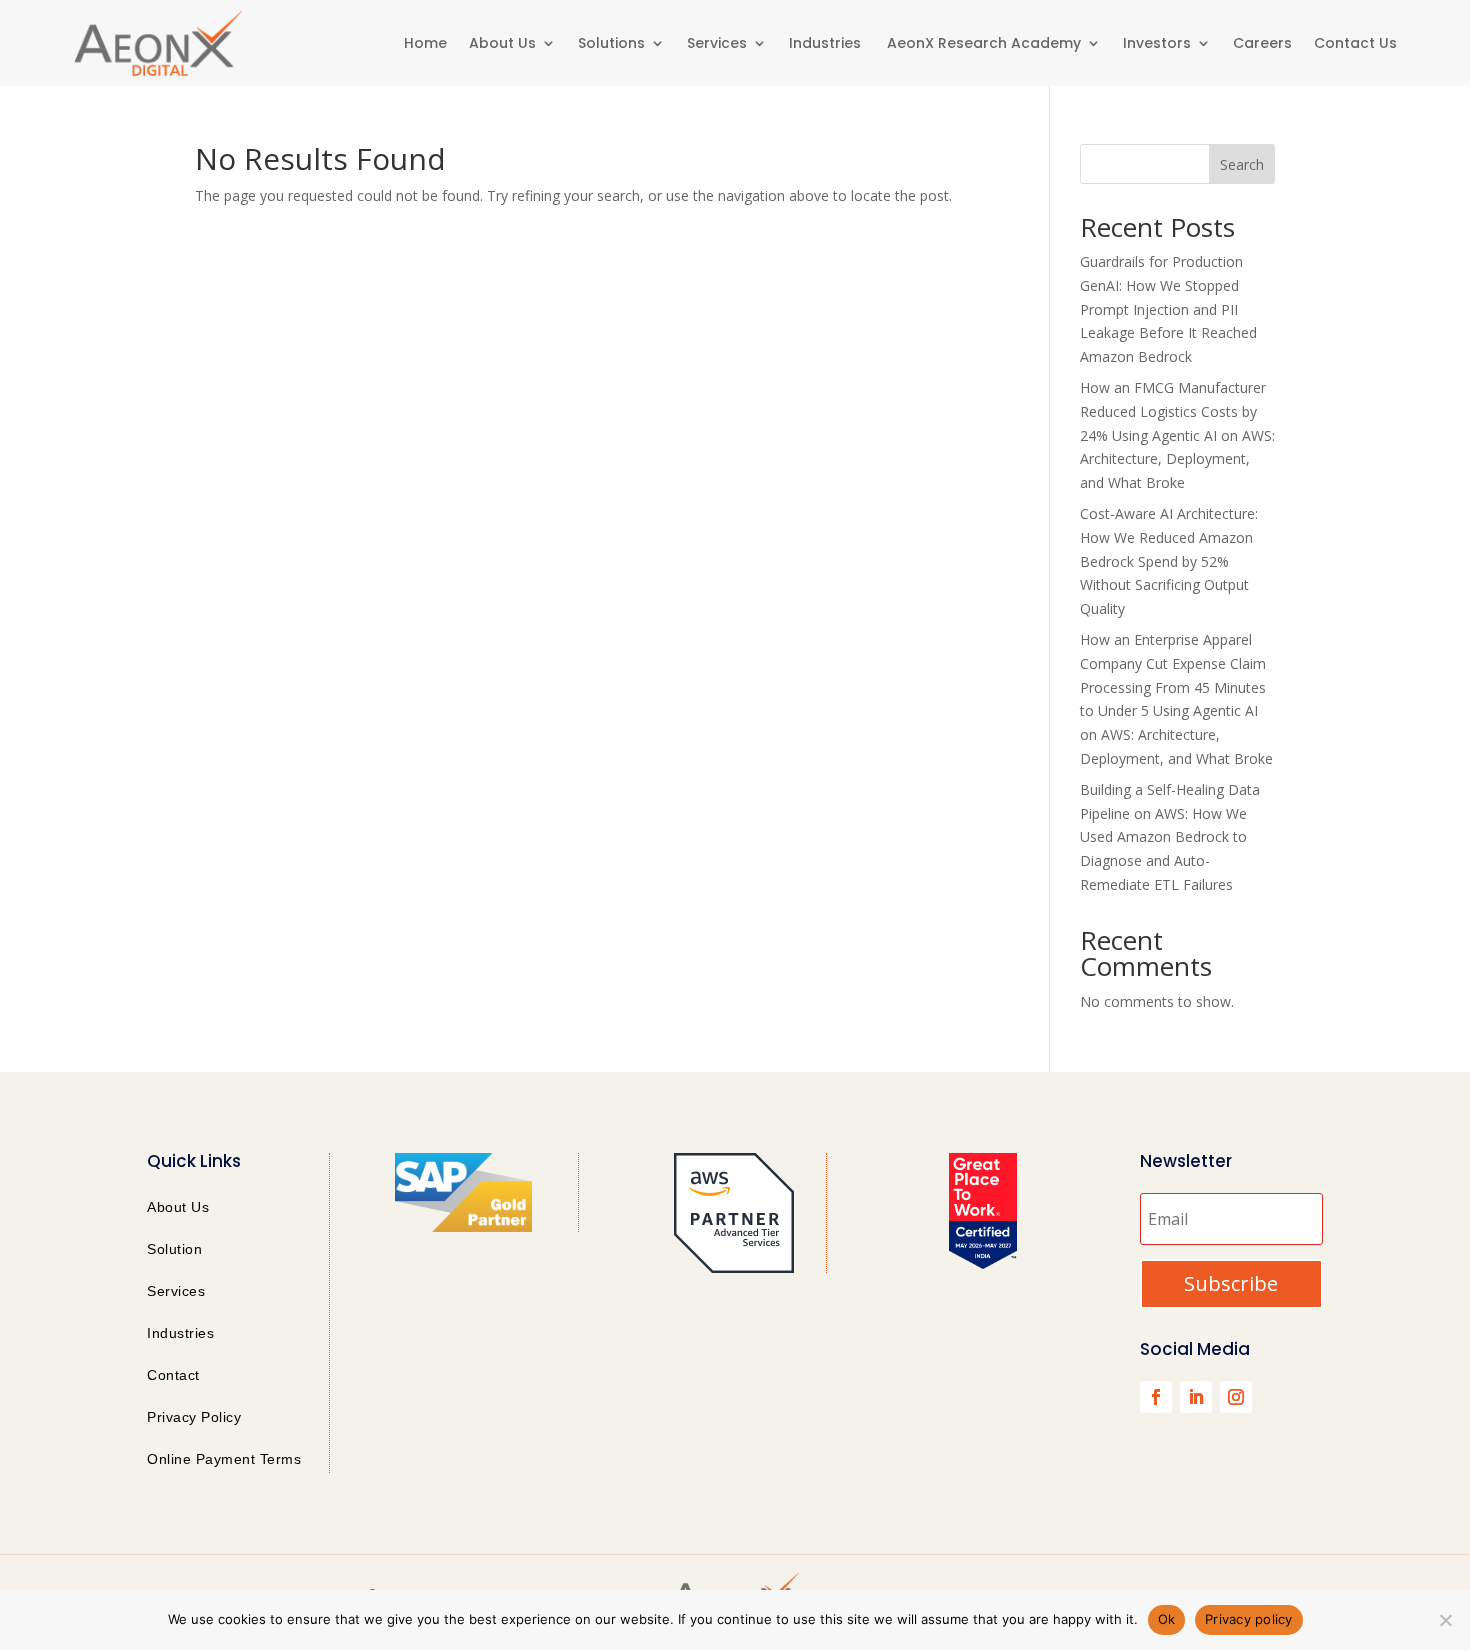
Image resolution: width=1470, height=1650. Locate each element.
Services (717, 43)
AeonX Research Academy (984, 43)
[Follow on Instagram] (1236, 1397)
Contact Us (1355, 43)
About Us (502, 43)
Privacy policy (1249, 1619)
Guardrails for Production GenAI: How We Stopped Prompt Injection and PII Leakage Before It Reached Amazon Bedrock (1168, 309)
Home (425, 43)
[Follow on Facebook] (1156, 1397)
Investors (1157, 43)
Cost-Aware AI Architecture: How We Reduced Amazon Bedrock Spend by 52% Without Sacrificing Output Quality (1169, 561)
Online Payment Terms (224, 1459)
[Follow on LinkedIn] (1196, 1397)
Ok (1167, 1619)
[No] (1445, 1620)
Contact (173, 1375)
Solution (174, 1249)
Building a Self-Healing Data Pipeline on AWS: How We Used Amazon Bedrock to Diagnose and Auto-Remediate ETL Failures (1170, 837)
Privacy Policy (194, 1417)
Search (1242, 164)
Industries (827, 43)
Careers (1262, 43)
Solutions (611, 43)
